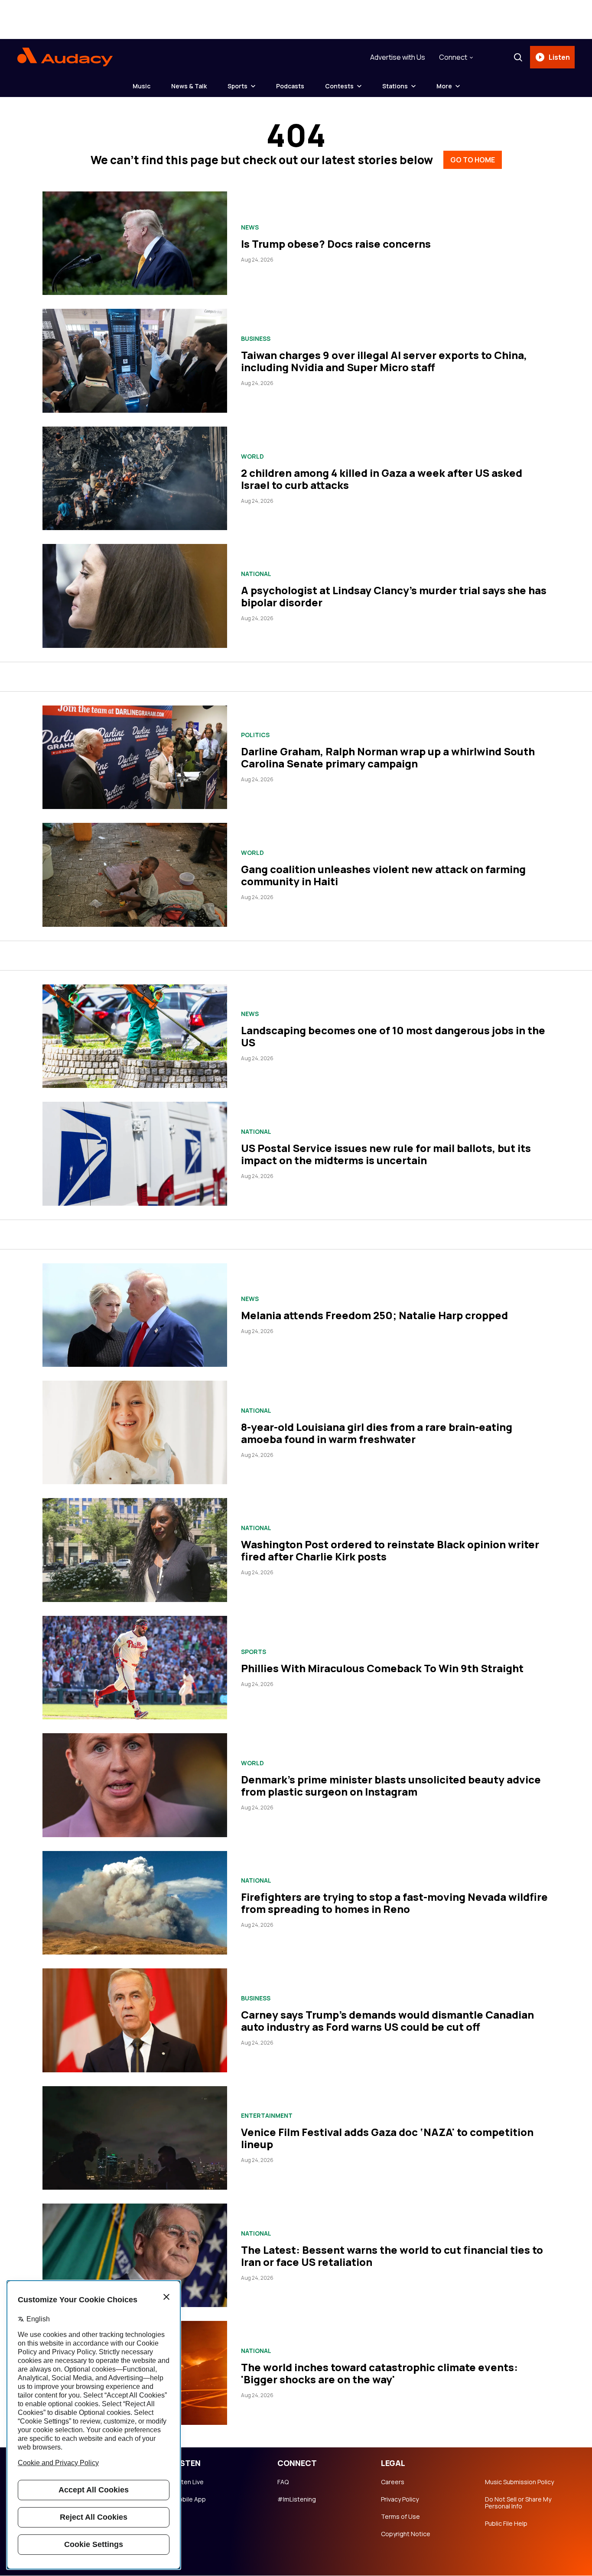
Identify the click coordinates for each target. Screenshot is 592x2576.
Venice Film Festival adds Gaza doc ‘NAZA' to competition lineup (387, 2138)
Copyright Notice (406, 2534)
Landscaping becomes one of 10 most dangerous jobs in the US (393, 1036)
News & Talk (189, 86)
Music (141, 86)
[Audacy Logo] (65, 57)
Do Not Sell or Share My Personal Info (518, 2503)
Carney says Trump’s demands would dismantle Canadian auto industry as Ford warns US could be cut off (387, 2021)
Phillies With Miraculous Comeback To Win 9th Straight (382, 1668)
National (256, 574)
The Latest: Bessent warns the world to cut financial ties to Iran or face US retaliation (392, 2256)
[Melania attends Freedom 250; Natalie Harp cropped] (135, 1315)
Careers (393, 2482)
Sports (237, 86)
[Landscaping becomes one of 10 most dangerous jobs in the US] (135, 1036)
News (250, 227)
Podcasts (290, 86)
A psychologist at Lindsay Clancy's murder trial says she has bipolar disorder (394, 596)
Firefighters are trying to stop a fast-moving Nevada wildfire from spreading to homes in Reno (394, 1903)
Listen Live (189, 2482)
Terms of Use (400, 2517)
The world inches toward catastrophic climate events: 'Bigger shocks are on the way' (379, 2373)
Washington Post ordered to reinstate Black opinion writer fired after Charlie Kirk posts (390, 1550)
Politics (255, 735)
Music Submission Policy (519, 2482)
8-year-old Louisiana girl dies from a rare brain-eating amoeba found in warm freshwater (377, 1433)
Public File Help (506, 2524)
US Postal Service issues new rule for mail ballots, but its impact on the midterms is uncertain (386, 1154)
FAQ (283, 2482)
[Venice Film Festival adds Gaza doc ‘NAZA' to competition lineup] (135, 2138)
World (252, 456)
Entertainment (267, 2116)
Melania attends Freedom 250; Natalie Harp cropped (374, 1315)
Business (256, 339)
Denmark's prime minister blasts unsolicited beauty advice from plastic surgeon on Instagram (391, 1785)
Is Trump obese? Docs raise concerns (336, 244)
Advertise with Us (398, 57)
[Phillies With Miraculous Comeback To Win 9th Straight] (135, 1668)
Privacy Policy (400, 2499)
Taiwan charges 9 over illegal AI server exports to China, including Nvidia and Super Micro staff (384, 361)
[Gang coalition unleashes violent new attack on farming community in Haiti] (135, 875)
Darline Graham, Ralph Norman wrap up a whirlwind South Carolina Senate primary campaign (388, 757)
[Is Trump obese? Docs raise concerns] (135, 243)
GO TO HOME (473, 160)
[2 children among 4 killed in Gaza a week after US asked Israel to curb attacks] (135, 478)
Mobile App (190, 2499)
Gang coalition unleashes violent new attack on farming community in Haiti (383, 875)
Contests (339, 86)
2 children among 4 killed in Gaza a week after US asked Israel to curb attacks (382, 479)
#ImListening (297, 2499)
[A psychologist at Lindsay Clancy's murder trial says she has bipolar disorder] (135, 596)
